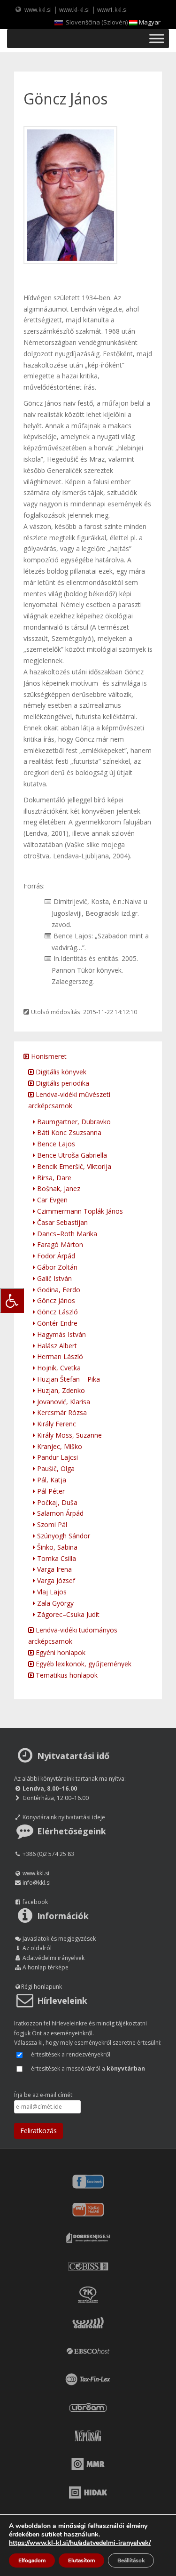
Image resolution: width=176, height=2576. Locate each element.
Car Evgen (51, 1200)
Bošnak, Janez (58, 1188)
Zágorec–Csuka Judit (67, 1614)
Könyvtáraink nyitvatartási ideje (64, 1817)
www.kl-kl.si (74, 9)
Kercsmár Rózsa (61, 1412)
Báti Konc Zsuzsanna (68, 1132)
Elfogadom (32, 2560)
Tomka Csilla (56, 1558)
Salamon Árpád (59, 1513)
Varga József (55, 1580)
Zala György (54, 1603)
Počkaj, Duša (56, 1502)
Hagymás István (61, 1334)
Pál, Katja (51, 1480)
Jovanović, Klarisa (63, 1402)
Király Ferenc (56, 1424)
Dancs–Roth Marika (66, 1234)
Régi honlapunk (42, 1987)
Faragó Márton (59, 1244)
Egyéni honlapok (60, 1652)
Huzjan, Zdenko (60, 1390)
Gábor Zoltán (56, 1267)
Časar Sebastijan (61, 1222)
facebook (35, 1902)
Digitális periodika (61, 1083)
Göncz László (57, 1312)
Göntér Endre (56, 1323)
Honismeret (48, 1056)
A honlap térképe (46, 1967)
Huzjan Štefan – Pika (68, 1379)
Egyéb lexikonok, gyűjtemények (83, 1664)
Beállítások (131, 2560)
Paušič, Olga (55, 1468)
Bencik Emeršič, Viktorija (73, 1166)
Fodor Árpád (55, 1256)
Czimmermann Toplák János (79, 1211)
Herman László (59, 1356)
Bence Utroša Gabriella (71, 1155)
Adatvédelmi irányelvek (54, 1958)
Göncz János (55, 1300)
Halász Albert (56, 1346)
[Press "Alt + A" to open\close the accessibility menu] (12, 1300)
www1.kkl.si (112, 9)
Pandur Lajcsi (57, 1457)
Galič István (54, 1278)
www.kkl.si (38, 9)
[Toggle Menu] (157, 38)
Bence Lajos (55, 1144)
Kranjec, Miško (59, 1446)
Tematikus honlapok (66, 1675)
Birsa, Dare (53, 1178)
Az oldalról (37, 1948)
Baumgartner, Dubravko (73, 1122)
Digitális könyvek (60, 1072)
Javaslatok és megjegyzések (59, 1939)
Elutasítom (81, 2560)
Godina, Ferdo (58, 1290)
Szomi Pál (51, 1524)
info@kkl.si (37, 1883)
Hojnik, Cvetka (58, 1368)
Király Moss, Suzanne (69, 1435)
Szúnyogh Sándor (63, 1536)
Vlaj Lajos (51, 1592)
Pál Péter (50, 1491)
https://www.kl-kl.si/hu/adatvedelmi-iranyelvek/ (80, 2543)
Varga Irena (54, 1569)
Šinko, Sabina (56, 1547)
